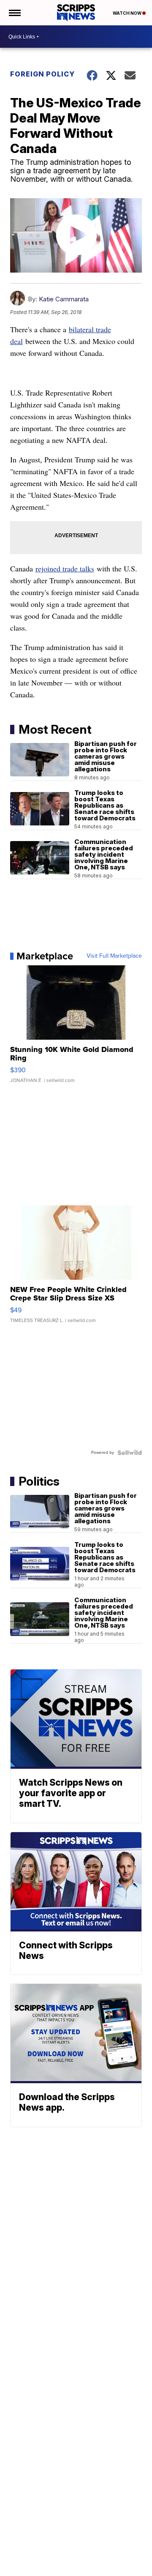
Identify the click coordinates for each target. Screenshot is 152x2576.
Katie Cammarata (64, 299)
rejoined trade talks (65, 568)
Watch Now (128, 13)
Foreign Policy (42, 74)
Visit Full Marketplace (114, 956)
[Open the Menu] (14, 13)
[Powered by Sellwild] (130, 1453)
